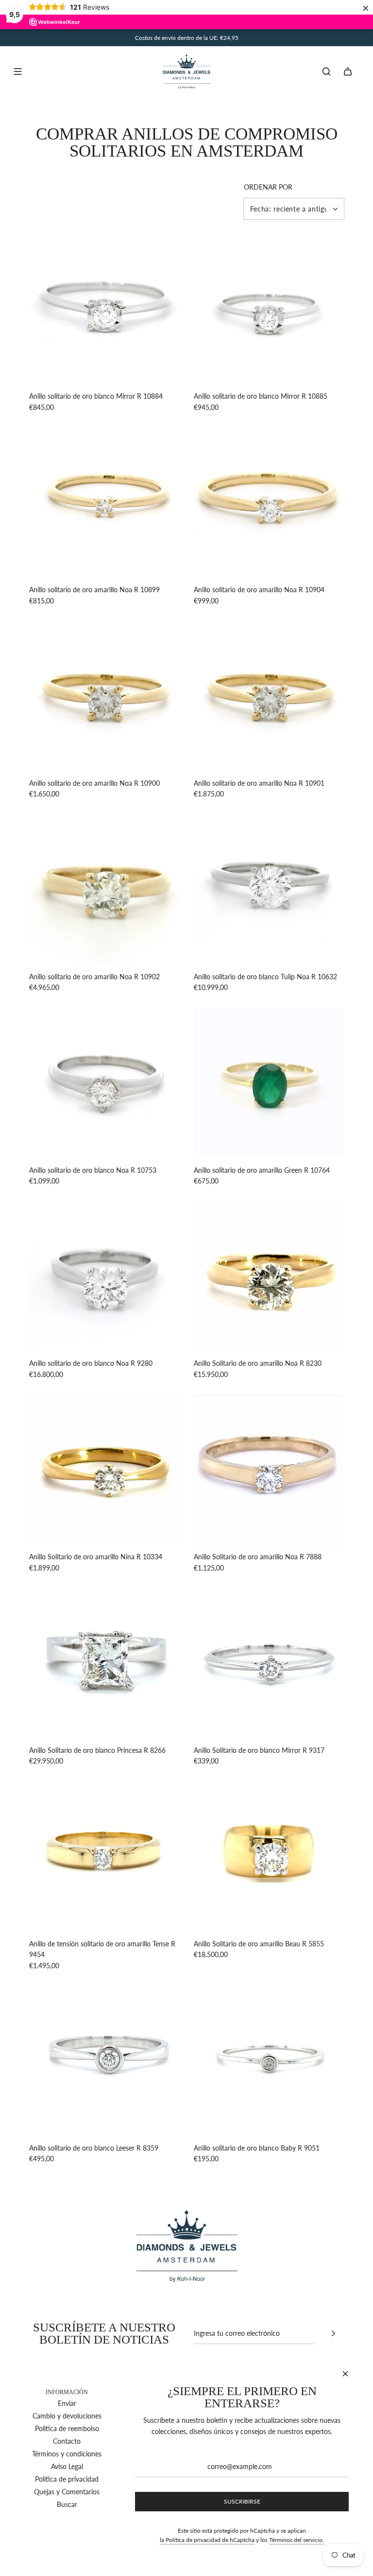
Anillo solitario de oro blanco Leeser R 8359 (94, 2148)
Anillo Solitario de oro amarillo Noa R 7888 (258, 1557)
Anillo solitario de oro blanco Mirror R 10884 (96, 396)
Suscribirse (242, 2501)
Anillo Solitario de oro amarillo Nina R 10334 (96, 1557)
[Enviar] (333, 2333)
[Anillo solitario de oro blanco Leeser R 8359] (104, 2061)
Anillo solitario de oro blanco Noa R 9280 (91, 1363)
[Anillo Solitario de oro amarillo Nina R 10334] (104, 1470)
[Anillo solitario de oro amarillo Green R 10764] (269, 1083)
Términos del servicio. (297, 2540)
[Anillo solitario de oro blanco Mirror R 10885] (269, 309)
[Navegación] (17, 71)
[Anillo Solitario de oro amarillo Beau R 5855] (269, 1857)
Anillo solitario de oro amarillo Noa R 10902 (94, 977)
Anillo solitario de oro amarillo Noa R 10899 (94, 590)
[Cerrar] (345, 2374)
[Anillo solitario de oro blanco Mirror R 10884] (104, 309)
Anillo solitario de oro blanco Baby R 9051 (257, 2148)
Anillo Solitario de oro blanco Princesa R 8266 (97, 1750)
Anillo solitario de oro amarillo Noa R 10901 (259, 783)
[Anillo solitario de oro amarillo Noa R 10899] (104, 503)
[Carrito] (348, 71)
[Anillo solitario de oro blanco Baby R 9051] (269, 2061)
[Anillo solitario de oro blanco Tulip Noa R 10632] (269, 890)
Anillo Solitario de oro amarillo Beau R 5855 (259, 1944)
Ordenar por (268, 187)
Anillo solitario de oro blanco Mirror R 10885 (261, 396)
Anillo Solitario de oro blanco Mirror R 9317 (259, 1750)
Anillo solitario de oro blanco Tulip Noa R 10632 (265, 977)
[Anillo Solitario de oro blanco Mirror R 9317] (269, 1663)
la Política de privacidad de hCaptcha (207, 2540)
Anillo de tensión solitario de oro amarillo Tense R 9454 (102, 1949)
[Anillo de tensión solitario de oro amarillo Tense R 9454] (104, 1857)
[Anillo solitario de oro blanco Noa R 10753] (104, 1083)
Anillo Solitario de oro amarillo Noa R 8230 (258, 1363)
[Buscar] (326, 71)
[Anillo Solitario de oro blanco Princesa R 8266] (104, 1663)
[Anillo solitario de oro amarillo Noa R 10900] (104, 696)
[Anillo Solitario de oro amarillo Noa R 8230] (269, 1276)
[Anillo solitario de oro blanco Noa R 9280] (104, 1276)
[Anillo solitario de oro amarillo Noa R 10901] (269, 696)
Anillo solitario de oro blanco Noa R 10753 (93, 1170)
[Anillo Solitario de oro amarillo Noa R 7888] (269, 1470)
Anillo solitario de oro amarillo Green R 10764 (262, 1170)
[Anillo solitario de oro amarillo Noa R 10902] (104, 890)
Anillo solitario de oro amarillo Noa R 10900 (94, 783)
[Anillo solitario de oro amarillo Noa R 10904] (269, 503)
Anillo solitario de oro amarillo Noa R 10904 (259, 590)
